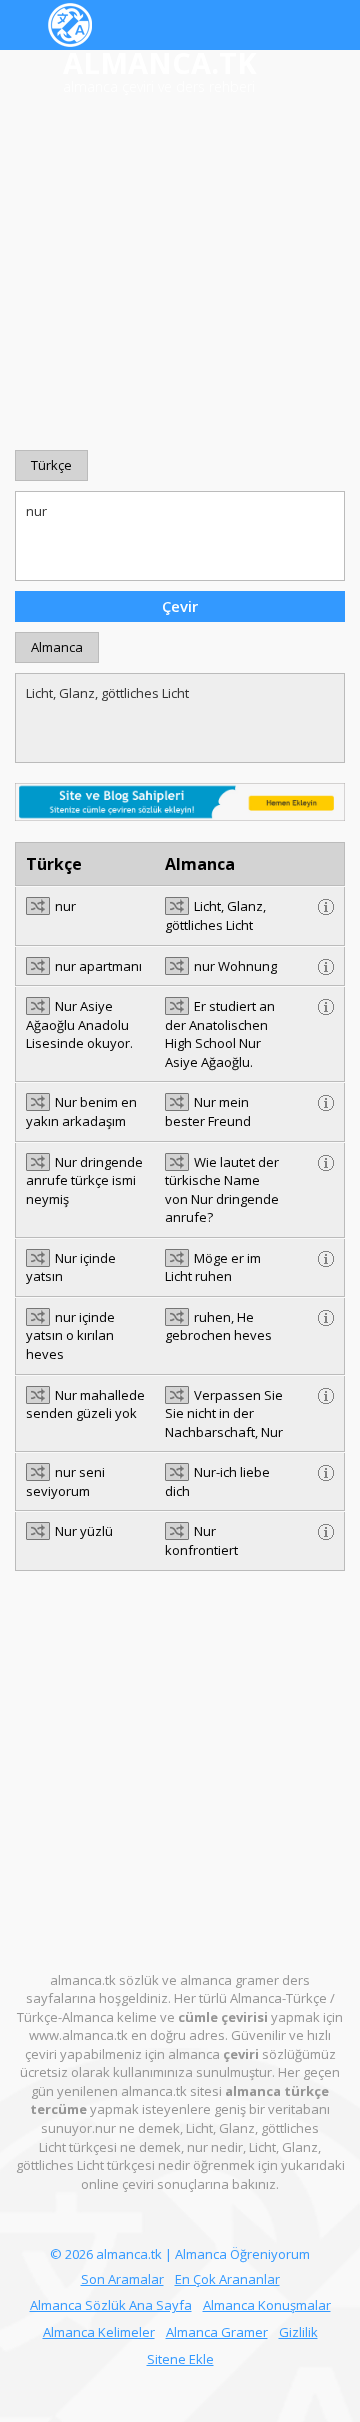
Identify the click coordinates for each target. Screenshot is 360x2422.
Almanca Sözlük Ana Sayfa (111, 2305)
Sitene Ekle (180, 2359)
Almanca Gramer (217, 2332)
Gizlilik (298, 2332)
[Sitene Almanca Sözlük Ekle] (180, 800)
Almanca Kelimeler (99, 2332)
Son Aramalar (122, 2279)
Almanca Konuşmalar (267, 2305)
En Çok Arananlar (227, 2279)
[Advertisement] (180, 274)
